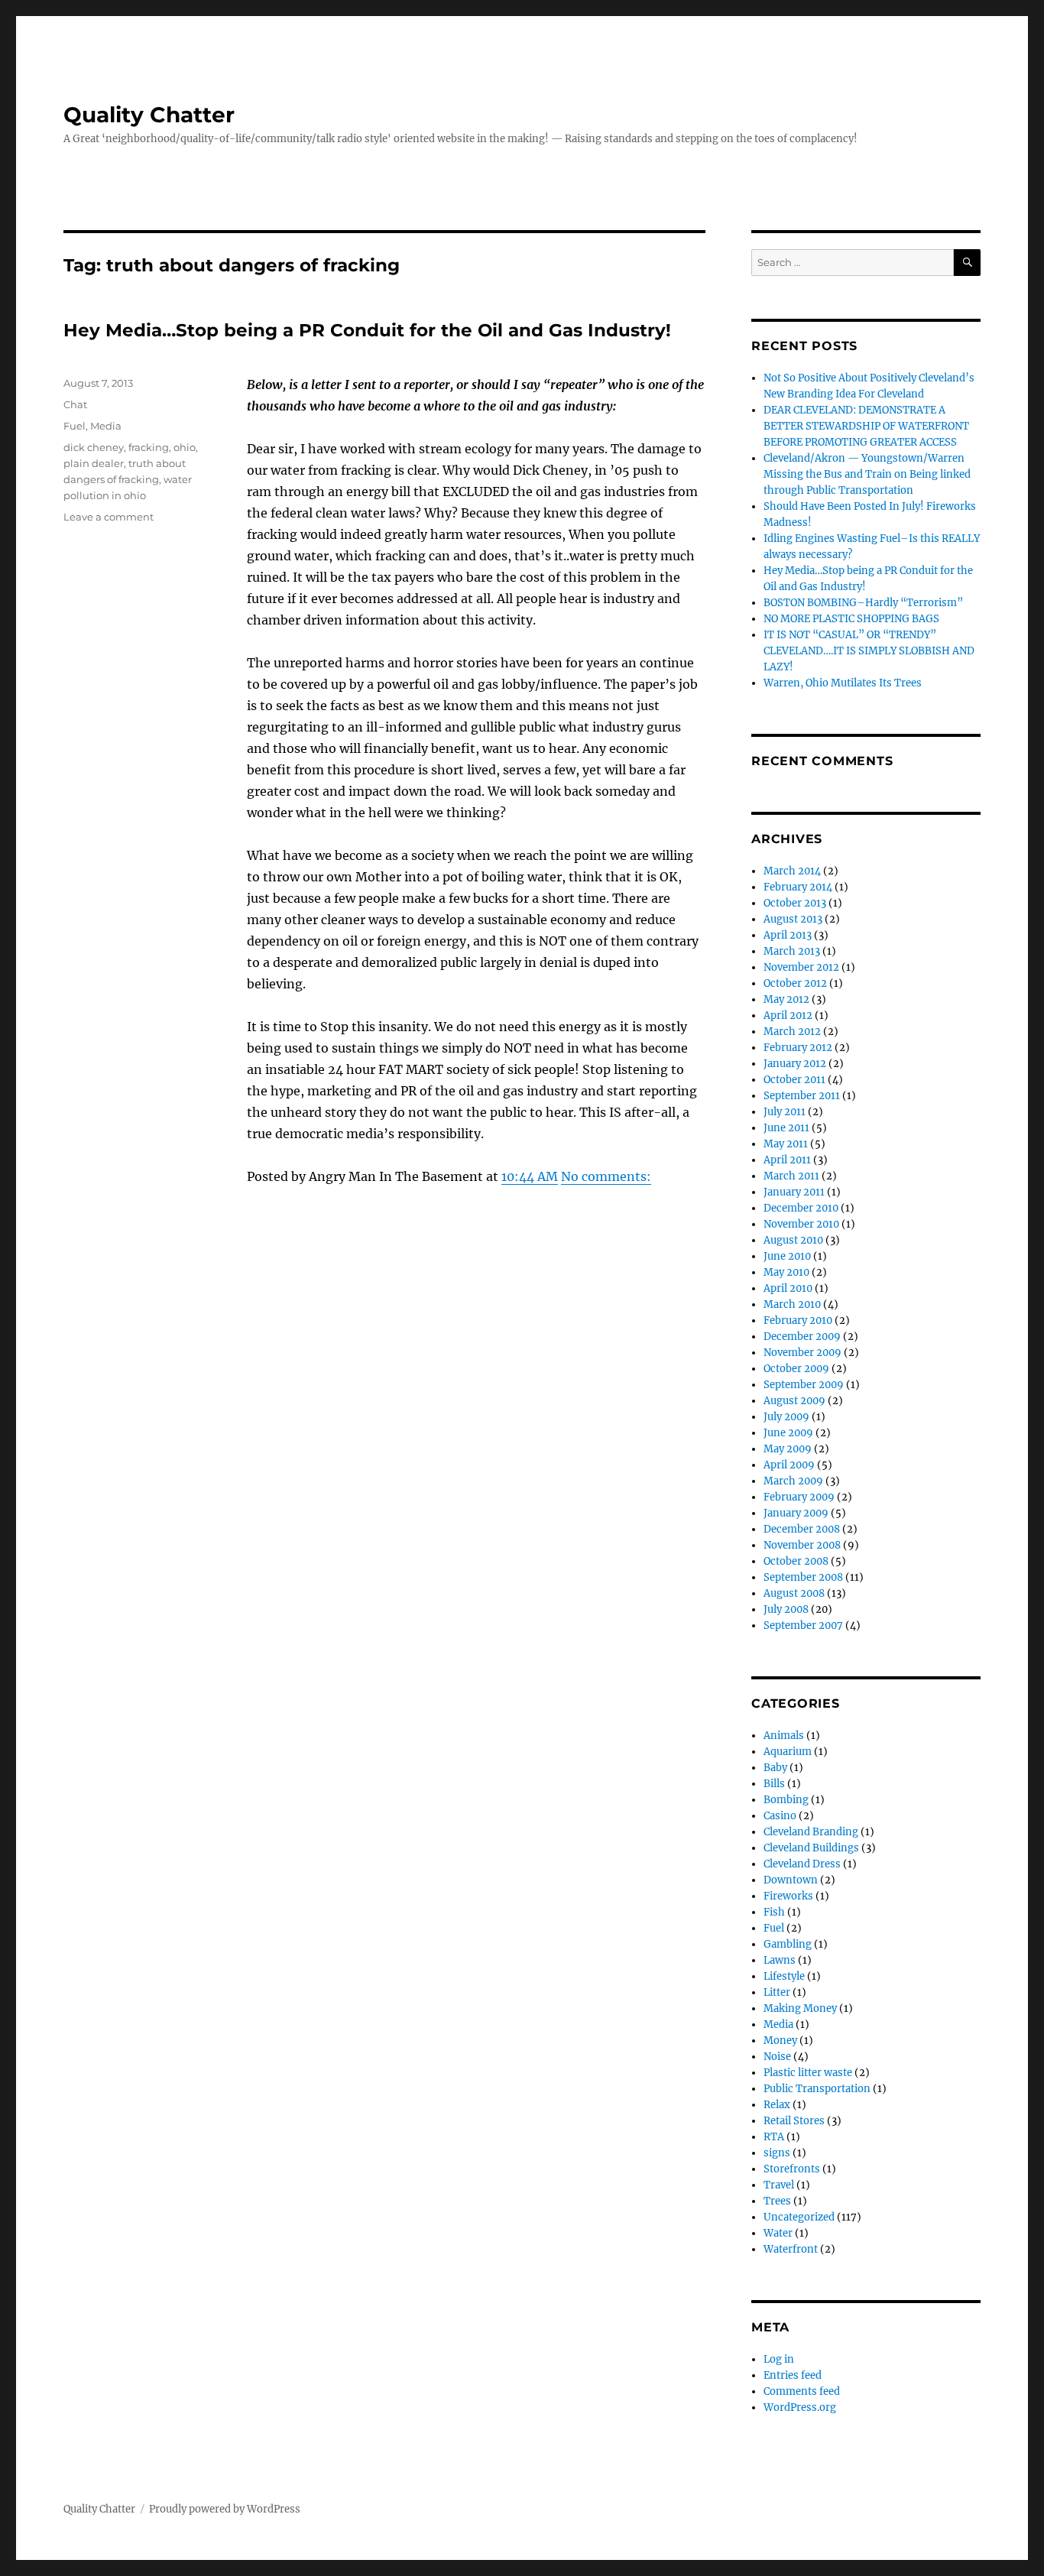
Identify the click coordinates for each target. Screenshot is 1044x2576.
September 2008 (803, 1577)
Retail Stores (794, 2121)
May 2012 (786, 999)
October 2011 (794, 1080)
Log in (779, 2359)
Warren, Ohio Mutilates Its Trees (843, 683)
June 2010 (787, 1256)
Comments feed (802, 2391)
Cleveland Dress (802, 1864)
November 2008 (802, 1545)
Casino (780, 1816)
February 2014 (798, 887)
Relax (777, 2105)
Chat (75, 404)
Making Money (800, 2008)
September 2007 (803, 1625)
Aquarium (788, 1752)
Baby (775, 1768)
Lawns (780, 1960)
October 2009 (796, 1369)
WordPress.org (800, 2407)
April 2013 (788, 935)
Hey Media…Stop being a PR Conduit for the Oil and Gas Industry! (367, 330)
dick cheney (94, 447)
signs (777, 2153)
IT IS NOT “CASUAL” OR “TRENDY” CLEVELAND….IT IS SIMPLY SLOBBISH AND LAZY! (869, 651)
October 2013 (795, 903)
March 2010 (792, 1304)
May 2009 (788, 1449)
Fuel (75, 426)
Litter (777, 1992)
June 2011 (786, 1128)
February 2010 (798, 1320)
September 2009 (804, 1385)
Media (106, 426)
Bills (774, 1784)
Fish (774, 1912)
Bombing (786, 1800)
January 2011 (794, 1192)
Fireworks (788, 1896)
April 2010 (788, 1288)
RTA (774, 2137)
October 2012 (795, 983)
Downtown (791, 1880)
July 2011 (785, 1112)
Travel (779, 2185)
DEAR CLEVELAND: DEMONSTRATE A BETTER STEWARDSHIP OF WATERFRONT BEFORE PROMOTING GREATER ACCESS (866, 426)
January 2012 (795, 1064)
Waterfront (791, 2249)
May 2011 (786, 1144)
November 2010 (801, 1224)
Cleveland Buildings (811, 1848)
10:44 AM (530, 1176)
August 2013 (793, 919)
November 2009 (802, 1353)
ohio (185, 447)
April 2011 (787, 1160)
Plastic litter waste (808, 2073)
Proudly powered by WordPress (225, 2509)
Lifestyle (784, 1976)
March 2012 (792, 1032)
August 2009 (794, 1401)
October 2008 (796, 1561)
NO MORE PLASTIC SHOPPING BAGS (851, 619)
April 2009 (789, 1465)
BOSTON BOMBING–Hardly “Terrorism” (863, 603)
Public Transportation (817, 2089)
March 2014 (792, 871)
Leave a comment (109, 517)
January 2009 (796, 1513)
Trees (777, 2201)
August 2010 (793, 1240)
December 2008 (802, 1529)
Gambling (788, 1944)
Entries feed (793, 2375)
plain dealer (94, 463)
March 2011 (791, 1176)
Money (780, 2041)
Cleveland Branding (811, 1832)
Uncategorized (799, 2217)
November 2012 (801, 967)
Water (778, 2233)
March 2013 (792, 951)
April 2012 (788, 1015)
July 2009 (786, 1417)
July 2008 (786, 1609)
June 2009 (788, 1433)
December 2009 (802, 1337)
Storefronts (792, 2169)
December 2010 (801, 1208)
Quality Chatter (149, 115)
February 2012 (798, 1048)
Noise (777, 2057)
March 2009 (793, 1481)
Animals (784, 1736)
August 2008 (794, 1593)
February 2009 (799, 1497)
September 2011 (802, 1096)
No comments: (606, 1176)
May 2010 (786, 1272)
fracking (149, 447)
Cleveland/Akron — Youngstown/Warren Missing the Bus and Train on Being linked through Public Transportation (867, 474)
